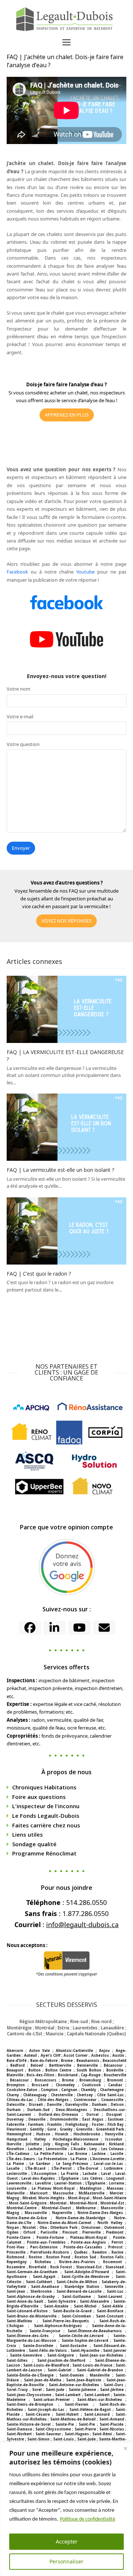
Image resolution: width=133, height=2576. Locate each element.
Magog (13, 2198)
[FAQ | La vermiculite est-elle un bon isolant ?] (66, 1127)
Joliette (33, 2144)
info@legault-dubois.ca (82, 1925)
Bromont (115, 2080)
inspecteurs (112, 393)
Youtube (85, 572)
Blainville (15, 2075)
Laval (106, 2174)
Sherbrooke (41, 2291)
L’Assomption (44, 2174)
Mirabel (29, 2198)
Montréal (58, 2203)
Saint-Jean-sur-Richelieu (101, 2355)
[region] (66, 2509)
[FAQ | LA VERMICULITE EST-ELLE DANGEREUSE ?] (66, 1009)
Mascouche (63, 2193)
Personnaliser (66, 2561)
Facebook (17, 572)
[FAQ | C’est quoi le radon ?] (66, 1230)
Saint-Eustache (73, 2346)
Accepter (67, 2541)
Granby (66, 2129)
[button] (66, 42)
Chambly (89, 2090)
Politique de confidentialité (88, 2519)
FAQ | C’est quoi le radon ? (39, 1274)
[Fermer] (125, 2448)
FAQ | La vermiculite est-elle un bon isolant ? (60, 1170)
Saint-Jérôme (112, 2390)
